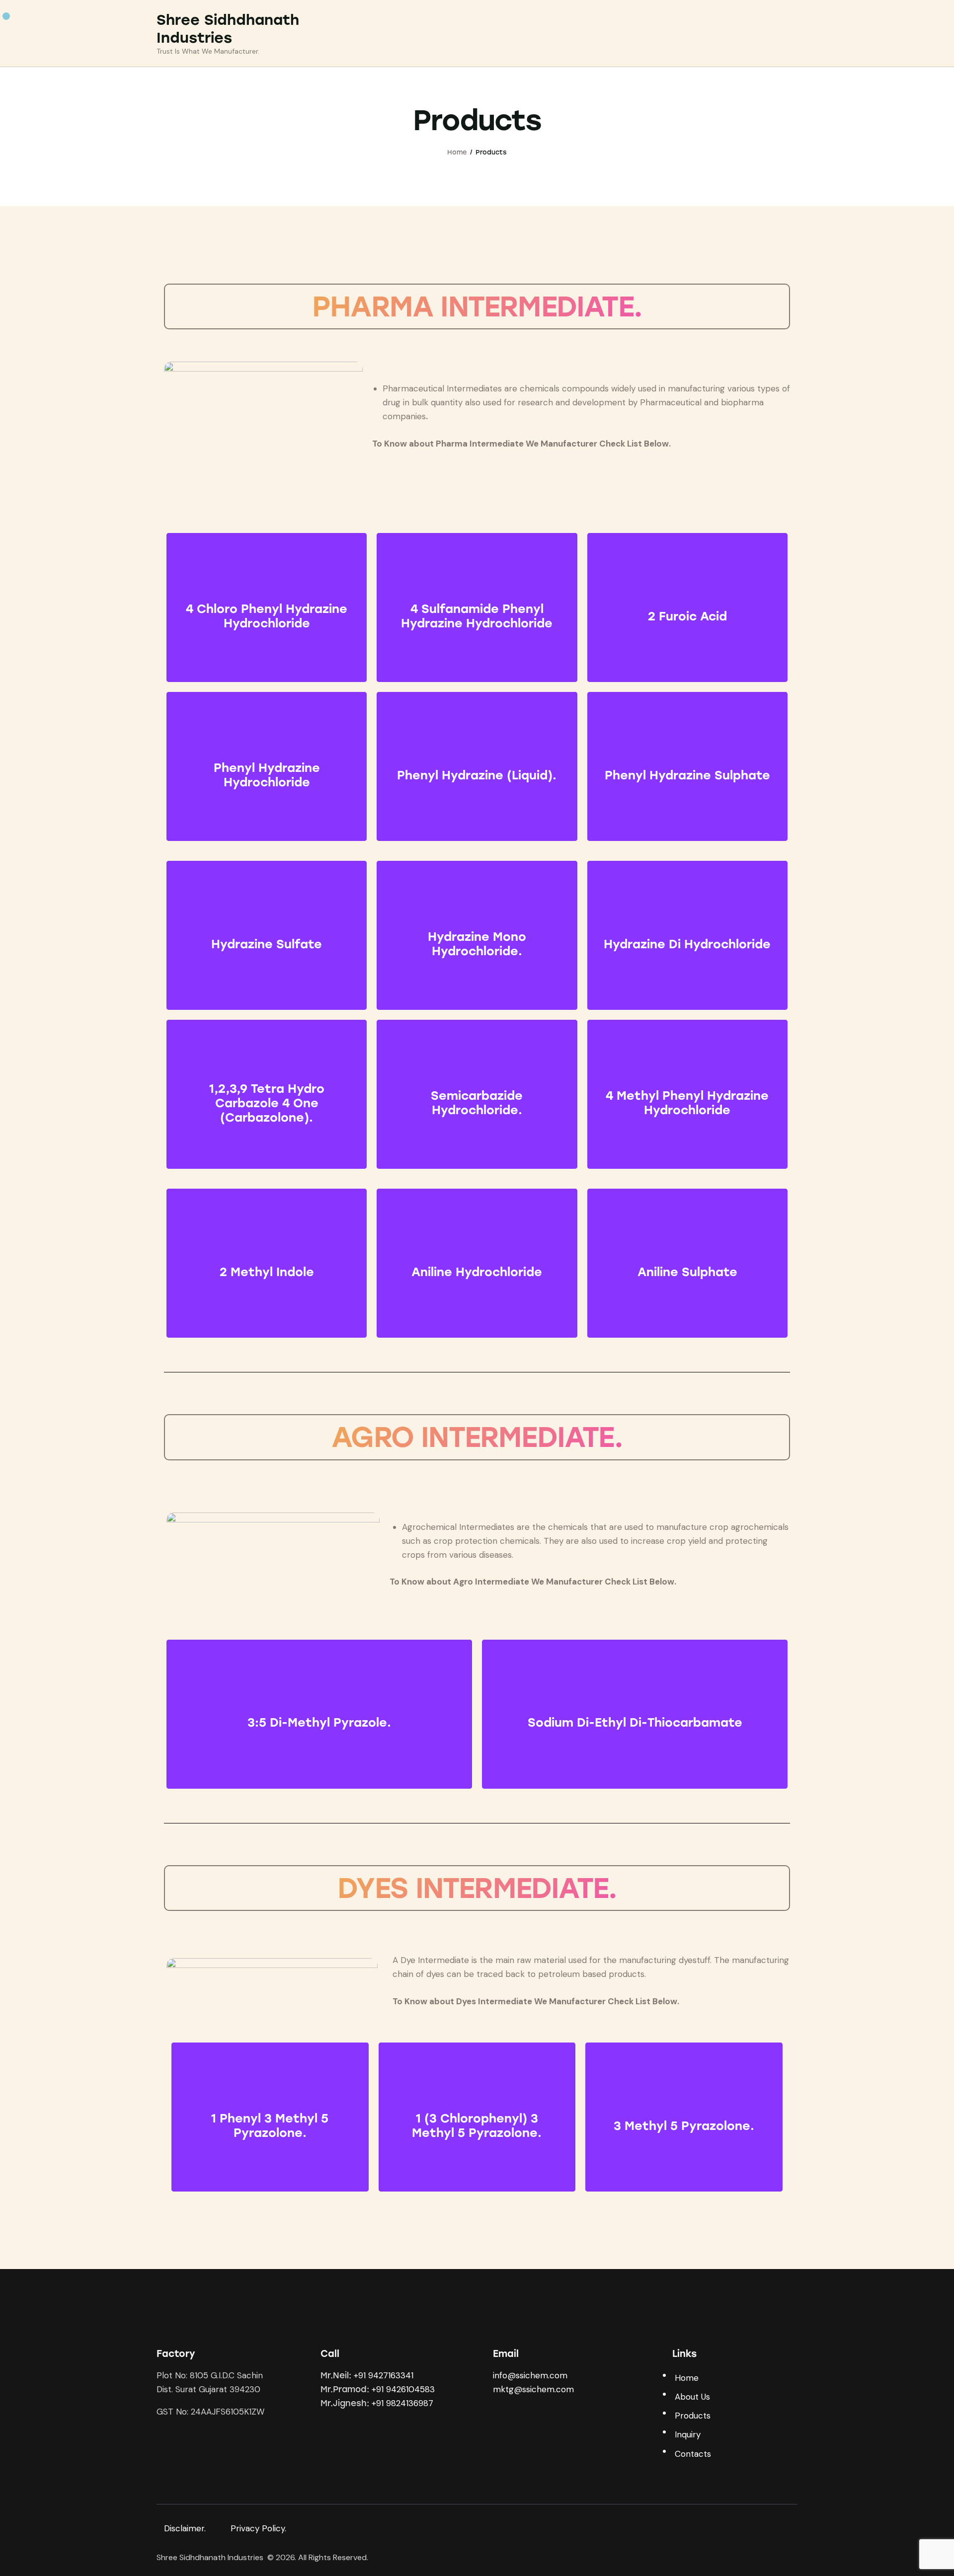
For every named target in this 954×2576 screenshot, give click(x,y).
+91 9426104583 (403, 2389)
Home (457, 152)
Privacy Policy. (258, 2528)
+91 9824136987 (402, 2403)
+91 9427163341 (384, 2375)
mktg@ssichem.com (533, 2389)
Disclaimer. (186, 2528)
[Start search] (791, 35)
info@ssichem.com (530, 2375)
